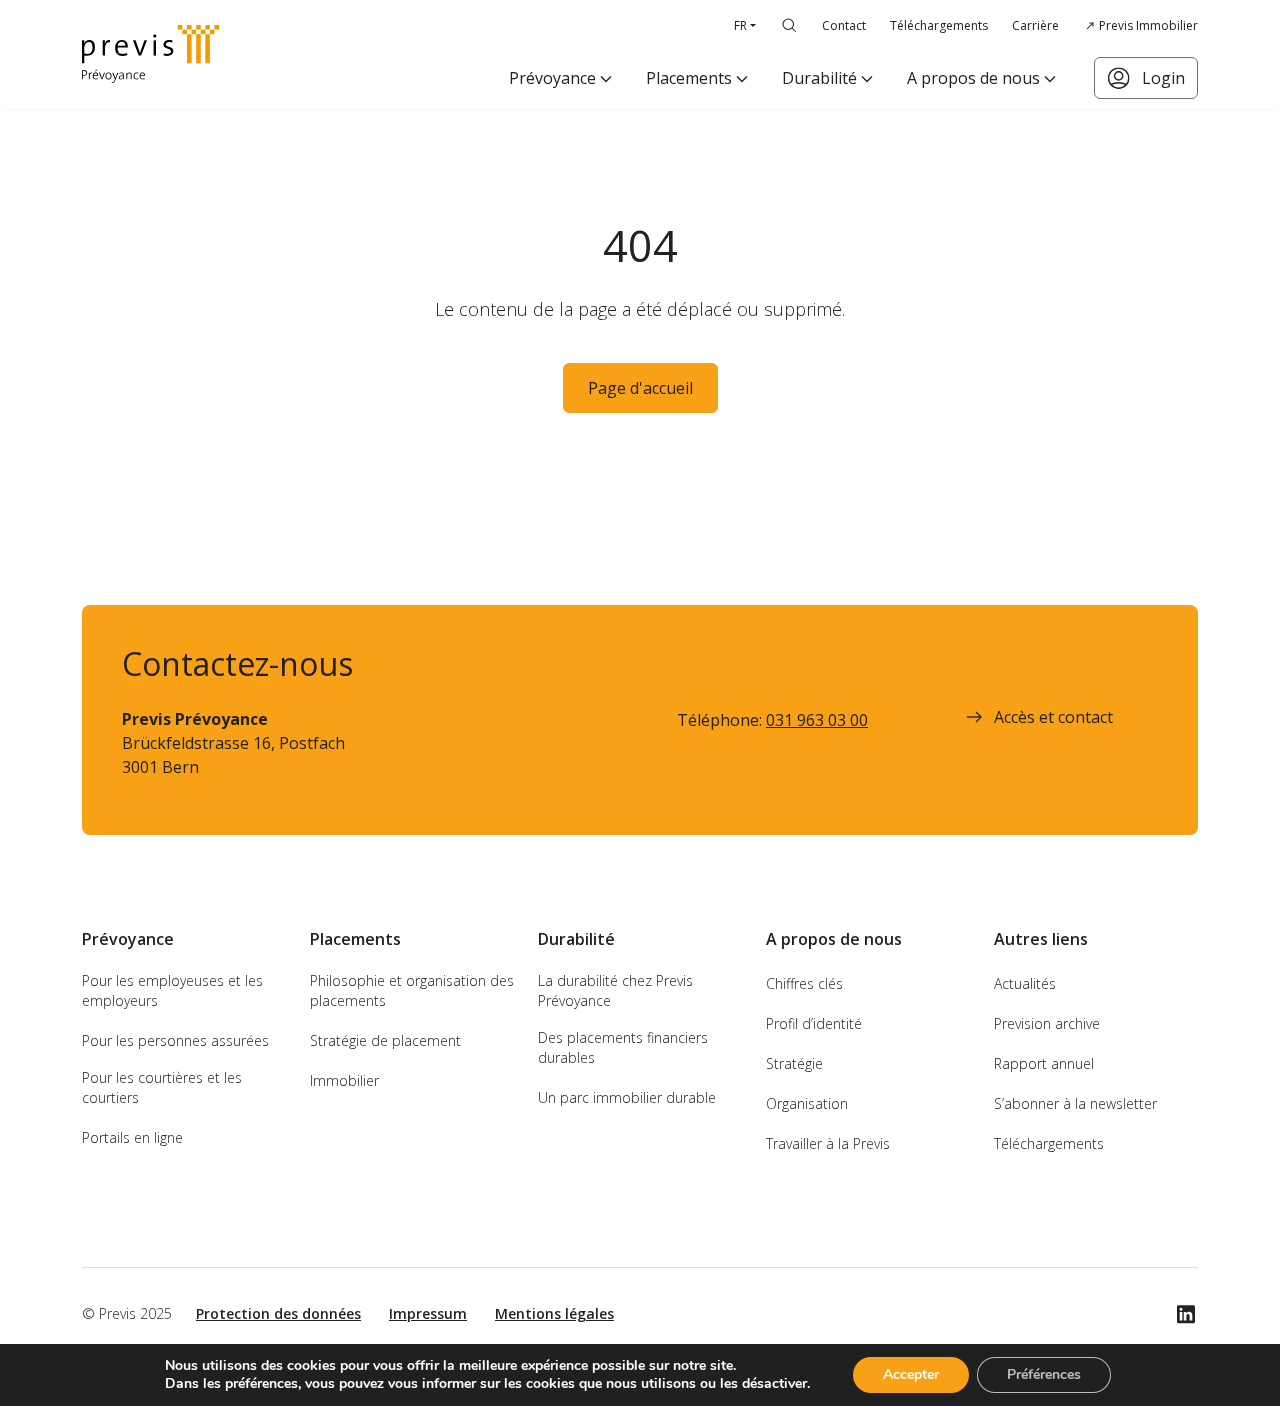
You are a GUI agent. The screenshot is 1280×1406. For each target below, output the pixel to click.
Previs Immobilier (1148, 25)
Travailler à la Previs (828, 1143)
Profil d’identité (814, 1023)
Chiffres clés (804, 983)
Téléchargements (939, 25)
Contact (844, 25)
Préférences (1044, 1374)
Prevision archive (1047, 1023)
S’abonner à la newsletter (1075, 1103)
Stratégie (794, 1063)
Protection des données (278, 1313)
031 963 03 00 (817, 720)
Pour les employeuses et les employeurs (172, 990)
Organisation (807, 1103)
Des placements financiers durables (623, 1047)
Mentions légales (554, 1313)
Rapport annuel (1044, 1063)
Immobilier (344, 1080)
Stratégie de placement (385, 1040)
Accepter (911, 1374)
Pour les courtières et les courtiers (162, 1087)
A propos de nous (973, 78)
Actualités (1025, 983)
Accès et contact (1053, 717)
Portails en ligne (132, 1137)
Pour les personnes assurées (175, 1040)
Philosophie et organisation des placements (412, 990)
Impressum (428, 1313)
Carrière (1035, 25)
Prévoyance (552, 78)
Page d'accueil (640, 388)
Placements (689, 78)
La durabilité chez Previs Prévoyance (615, 990)
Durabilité (819, 78)
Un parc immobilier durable (627, 1097)
